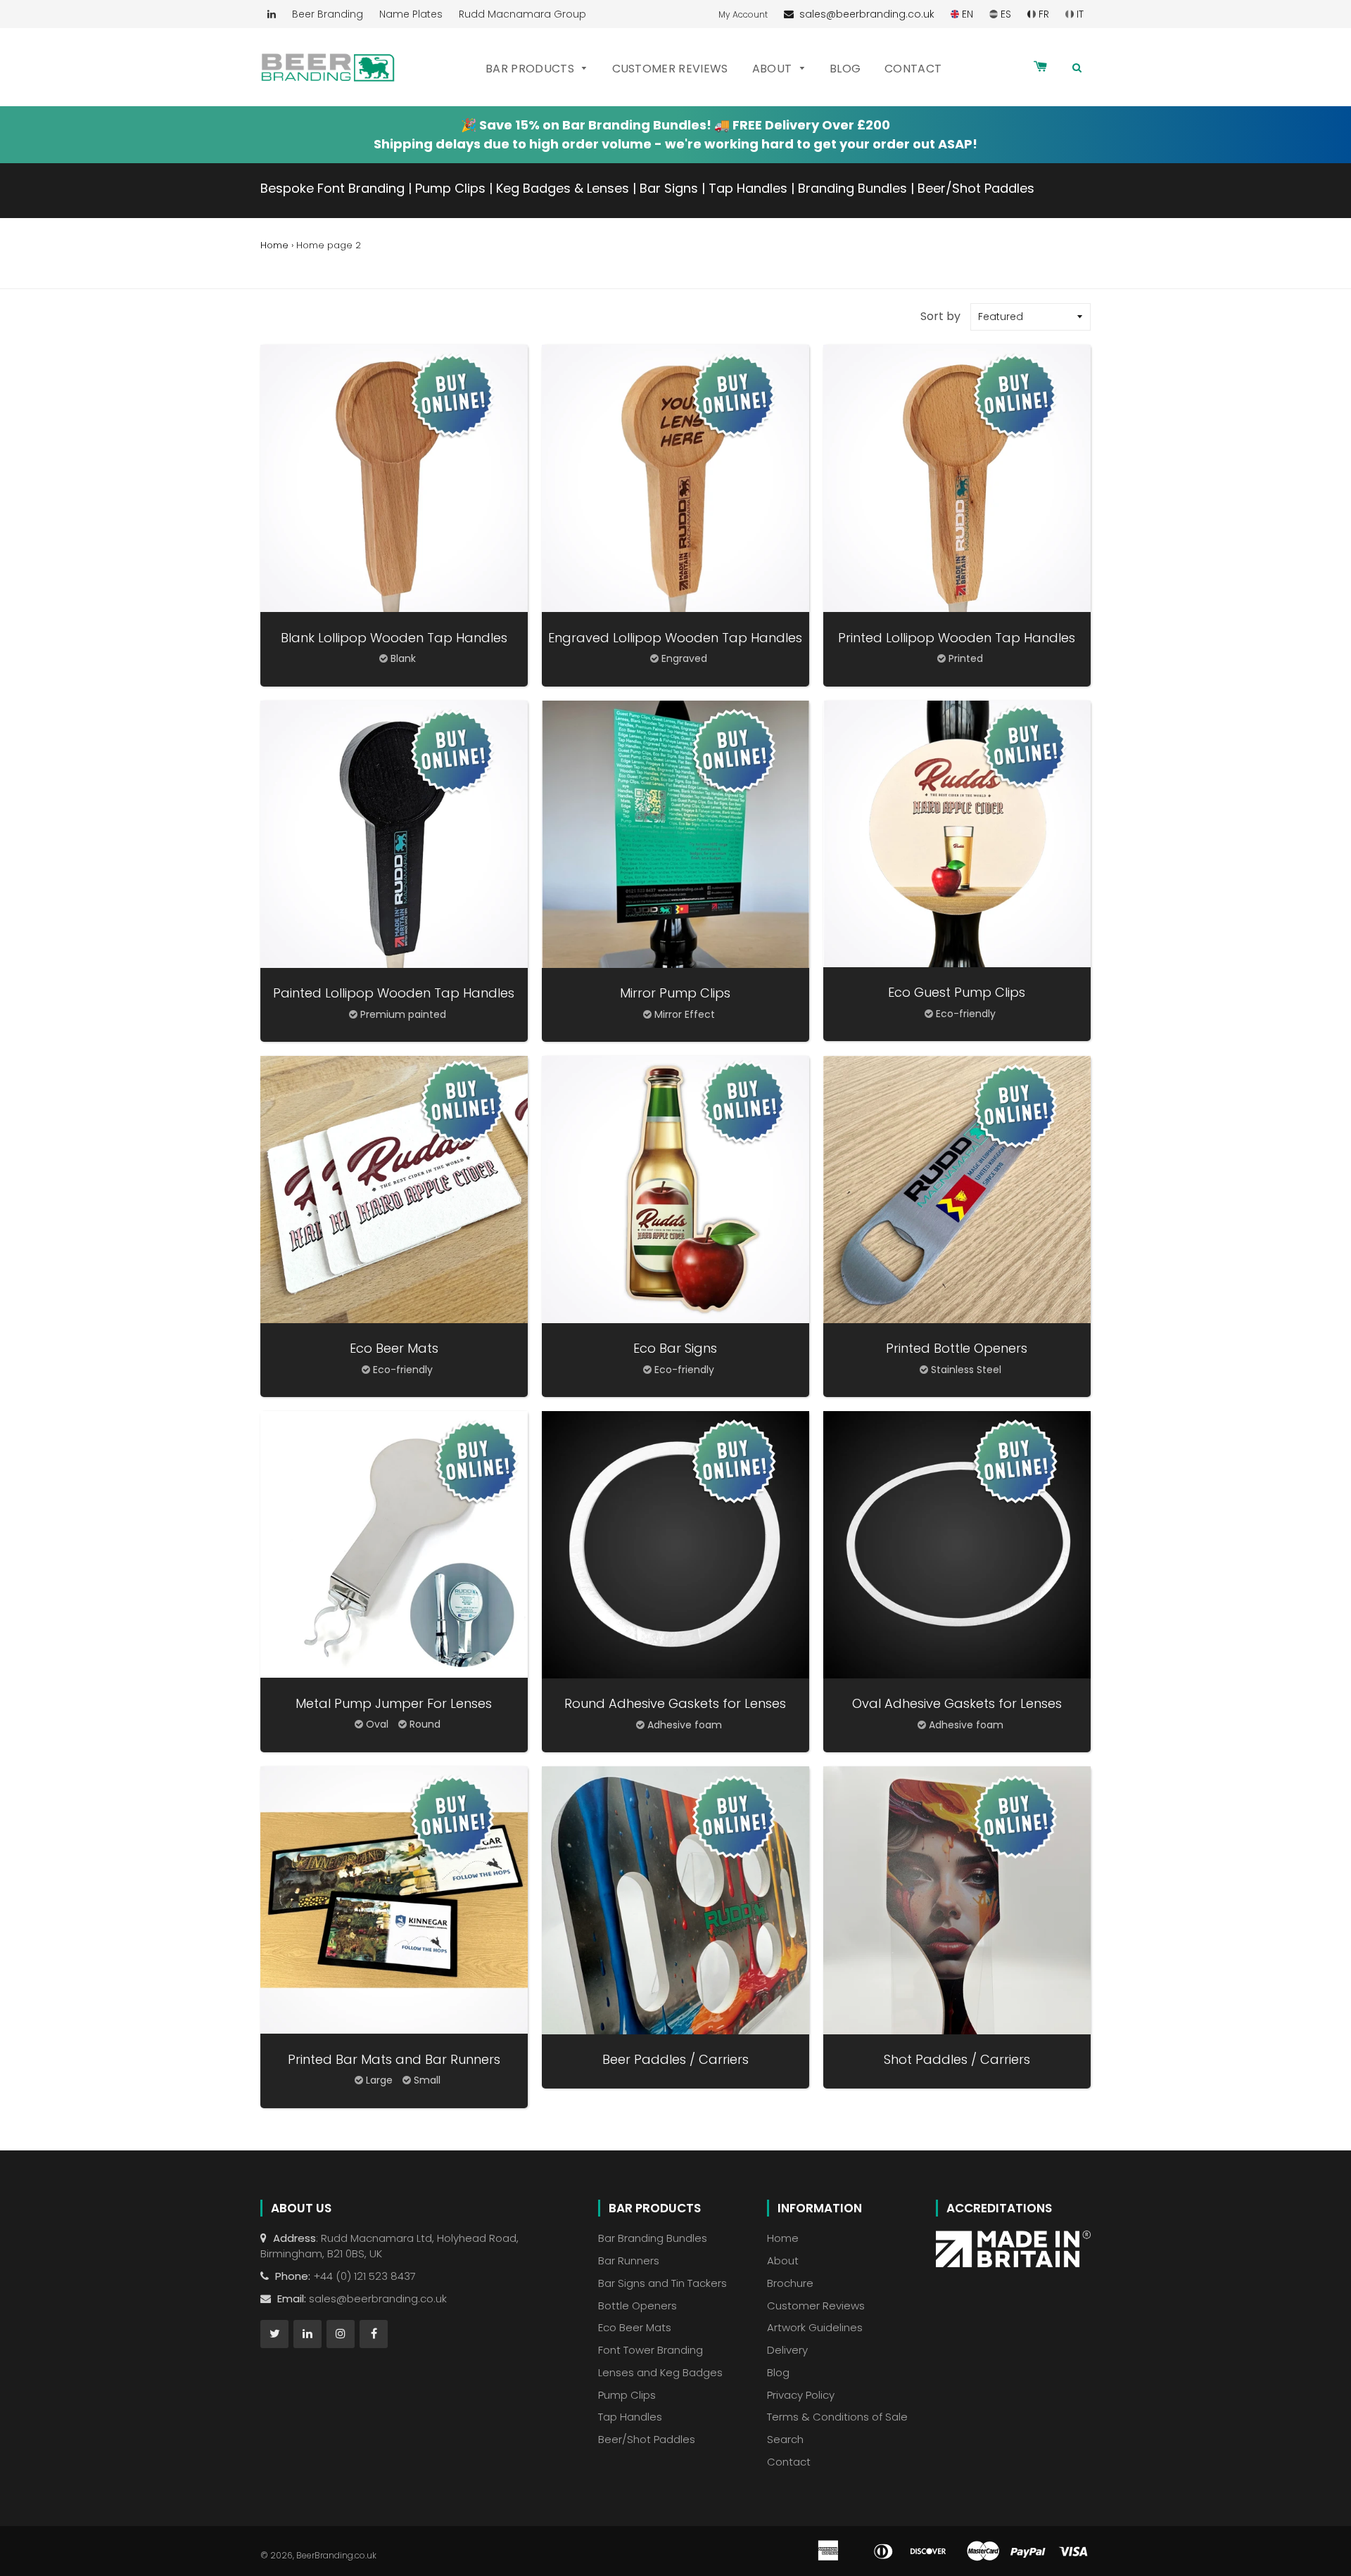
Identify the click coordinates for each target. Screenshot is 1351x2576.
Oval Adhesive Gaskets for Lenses (957, 1703)
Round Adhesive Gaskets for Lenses (675, 1703)
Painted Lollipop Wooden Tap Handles (394, 993)
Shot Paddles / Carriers (957, 2059)
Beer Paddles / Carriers (675, 2059)
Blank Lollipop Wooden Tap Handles (394, 638)
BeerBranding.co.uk (336, 2555)
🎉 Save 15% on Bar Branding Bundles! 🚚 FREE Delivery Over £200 (675, 125)
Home (274, 245)
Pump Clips (450, 188)
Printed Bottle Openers (957, 1348)
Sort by (940, 316)
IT (1079, 14)
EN (966, 14)
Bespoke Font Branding (332, 188)
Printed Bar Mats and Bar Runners (394, 2059)
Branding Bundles (852, 188)
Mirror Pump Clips (675, 993)
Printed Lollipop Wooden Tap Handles (957, 638)
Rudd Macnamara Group (522, 14)
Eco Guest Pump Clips (957, 992)
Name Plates (411, 14)
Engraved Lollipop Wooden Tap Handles (675, 638)
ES (1004, 14)
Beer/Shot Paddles (976, 188)
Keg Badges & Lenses (563, 188)
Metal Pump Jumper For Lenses (394, 1703)
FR (1042, 14)
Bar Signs (669, 188)
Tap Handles (748, 188)
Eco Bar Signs (675, 1348)
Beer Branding (328, 14)
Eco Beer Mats (394, 1348)
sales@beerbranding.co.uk (864, 14)
